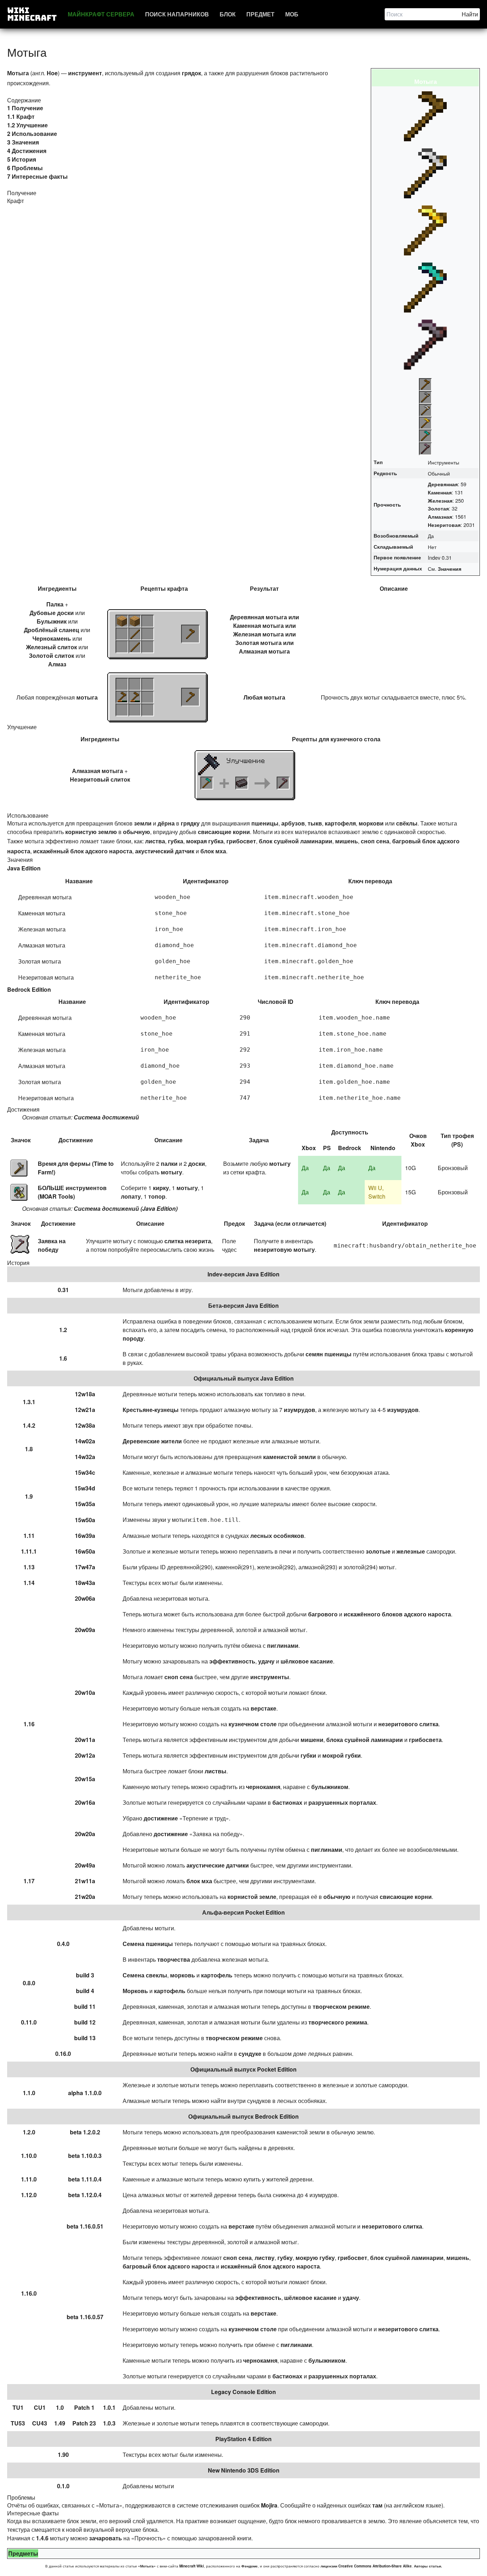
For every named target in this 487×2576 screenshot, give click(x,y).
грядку (190, 823)
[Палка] (135, 634)
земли (143, 823)
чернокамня (263, 1787)
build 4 (85, 1991)
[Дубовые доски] (122, 621)
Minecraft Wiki (192, 2566)
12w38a (85, 1425)
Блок (228, 14)
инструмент (85, 73)
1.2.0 (29, 2132)
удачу (266, 1661)
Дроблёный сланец (52, 630)
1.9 (29, 1496)
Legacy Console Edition (243, 2392)
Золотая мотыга (258, 643)
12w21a (85, 1410)
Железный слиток (52, 647)
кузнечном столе (253, 1724)
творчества (174, 1959)
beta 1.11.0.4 (85, 2179)
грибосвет (241, 841)
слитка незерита (188, 1241)
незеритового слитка (408, 1724)
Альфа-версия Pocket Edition (243, 1912)
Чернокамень (52, 638)
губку (285, 2258)
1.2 (63, 1330)
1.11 (29, 1536)
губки (308, 1755)
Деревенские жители (152, 1441)
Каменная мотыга (258, 626)
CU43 (40, 2423)
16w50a (85, 1551)
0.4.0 (63, 1944)
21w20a (85, 1897)
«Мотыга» (147, 2566)
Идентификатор (206, 881)
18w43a (85, 1583)
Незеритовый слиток (100, 779)
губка (176, 841)
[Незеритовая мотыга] (283, 783)
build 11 (85, 2006)
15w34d (85, 1488)
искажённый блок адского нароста (83, 851)
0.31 (63, 1290)
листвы (216, 1771)
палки (169, 1163)
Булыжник (52, 621)
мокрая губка (205, 841)
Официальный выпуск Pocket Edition (243, 2069)
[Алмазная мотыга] (207, 783)
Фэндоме (250, 2566)
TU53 (18, 2423)
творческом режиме (341, 2006)
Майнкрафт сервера (101, 14)
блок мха (213, 851)
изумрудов (299, 1410)
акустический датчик (165, 851)
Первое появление (397, 557)
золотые (378, 1551)
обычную (137, 832)
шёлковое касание (307, 1661)
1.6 (63, 1358)
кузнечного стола (355, 739)
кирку (161, 1188)
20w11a (85, 1740)
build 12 (85, 2022)
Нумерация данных (398, 568)
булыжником (330, 1787)
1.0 (60, 2407)
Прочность (387, 504)
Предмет (260, 14)
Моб (292, 14)
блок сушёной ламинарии (296, 841)
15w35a (85, 1504)
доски (197, 1163)
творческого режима (338, 2022)
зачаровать (106, 2538)
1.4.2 (29, 1425)
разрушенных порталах (342, 1802)
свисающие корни (224, 832)
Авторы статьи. (428, 2566)
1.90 (63, 2455)
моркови (371, 823)
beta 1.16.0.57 (85, 2317)
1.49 (60, 2423)
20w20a (85, 1834)
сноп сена (375, 841)
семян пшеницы (329, 1354)
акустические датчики (218, 1865)
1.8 (29, 1449)
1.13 (29, 1567)
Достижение (76, 1140)
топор (157, 1196)
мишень (347, 841)
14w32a (85, 1457)
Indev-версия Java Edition (243, 1274)
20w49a (85, 1865)
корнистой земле (252, 1897)
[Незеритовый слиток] (242, 783)
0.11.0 (29, 2022)
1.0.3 (109, 2423)
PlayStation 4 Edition (243, 2439)
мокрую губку (315, 2258)
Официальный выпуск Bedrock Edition (243, 2116)
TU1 (18, 2407)
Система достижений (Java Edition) (126, 1208)
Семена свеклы (145, 1975)
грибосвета (425, 1740)
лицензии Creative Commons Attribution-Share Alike (366, 2566)
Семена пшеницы (148, 1944)
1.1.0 (29, 2093)
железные (411, 1551)
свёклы (407, 823)
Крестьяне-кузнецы (151, 1410)
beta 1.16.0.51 (85, 2226)
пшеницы (265, 823)
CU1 (40, 2407)
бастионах (287, 1802)
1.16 (29, 1724)
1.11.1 (29, 1551)
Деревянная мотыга (258, 617)
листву (265, 2258)
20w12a (85, 1755)
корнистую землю (91, 832)
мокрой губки (342, 1755)
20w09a (85, 1630)
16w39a (85, 1536)
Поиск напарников (177, 14)
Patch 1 (84, 2407)
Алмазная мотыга (264, 651)
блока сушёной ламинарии (365, 1740)
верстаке (263, 1708)
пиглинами (283, 1645)
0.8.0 (29, 1983)
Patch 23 (84, 2423)
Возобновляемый (396, 535)
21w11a (85, 1881)
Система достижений (106, 1117)
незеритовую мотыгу (284, 1249)
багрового (323, 1614)
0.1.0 (63, 2486)
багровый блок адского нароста (169, 2266)
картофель (217, 1975)
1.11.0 (29, 2179)
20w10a (85, 1693)
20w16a (85, 1802)
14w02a (85, 1441)
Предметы (23, 2553)
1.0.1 (109, 2407)
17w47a (85, 1567)
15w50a (85, 1520)
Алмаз (57, 664)
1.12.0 (29, 2195)
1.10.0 (29, 2156)
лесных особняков (277, 1536)
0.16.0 (63, 2054)
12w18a (85, 1394)
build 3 (85, 1975)
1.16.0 (29, 2293)
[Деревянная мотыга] (190, 634)
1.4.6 (42, 2538)
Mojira (269, 2505)
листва (155, 841)
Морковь (135, 1991)
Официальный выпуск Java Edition (244, 1378)
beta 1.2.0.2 (85, 2132)
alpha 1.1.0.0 (85, 2093)
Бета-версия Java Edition (243, 1305)
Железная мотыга (258, 634)
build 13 (85, 2038)
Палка (55, 604)
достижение (161, 1818)
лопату (131, 1196)
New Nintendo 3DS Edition (244, 2470)
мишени (312, 1740)
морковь (183, 1975)
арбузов (293, 823)
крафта (178, 588)
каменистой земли (289, 1457)
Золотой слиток (52, 656)
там (377, 2505)
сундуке (250, 2054)
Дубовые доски (52, 613)
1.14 (29, 1583)
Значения (450, 569)
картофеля (340, 823)
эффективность (232, 1661)
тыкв (315, 823)
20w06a (85, 1598)
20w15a (85, 1779)
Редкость (385, 473)
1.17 (29, 1881)
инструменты (270, 1677)
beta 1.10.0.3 (85, 2156)
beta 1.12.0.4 (85, 2195)
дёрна (166, 823)
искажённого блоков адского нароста (397, 1614)
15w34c (85, 1472)
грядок (191, 73)
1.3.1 (29, 1402)
